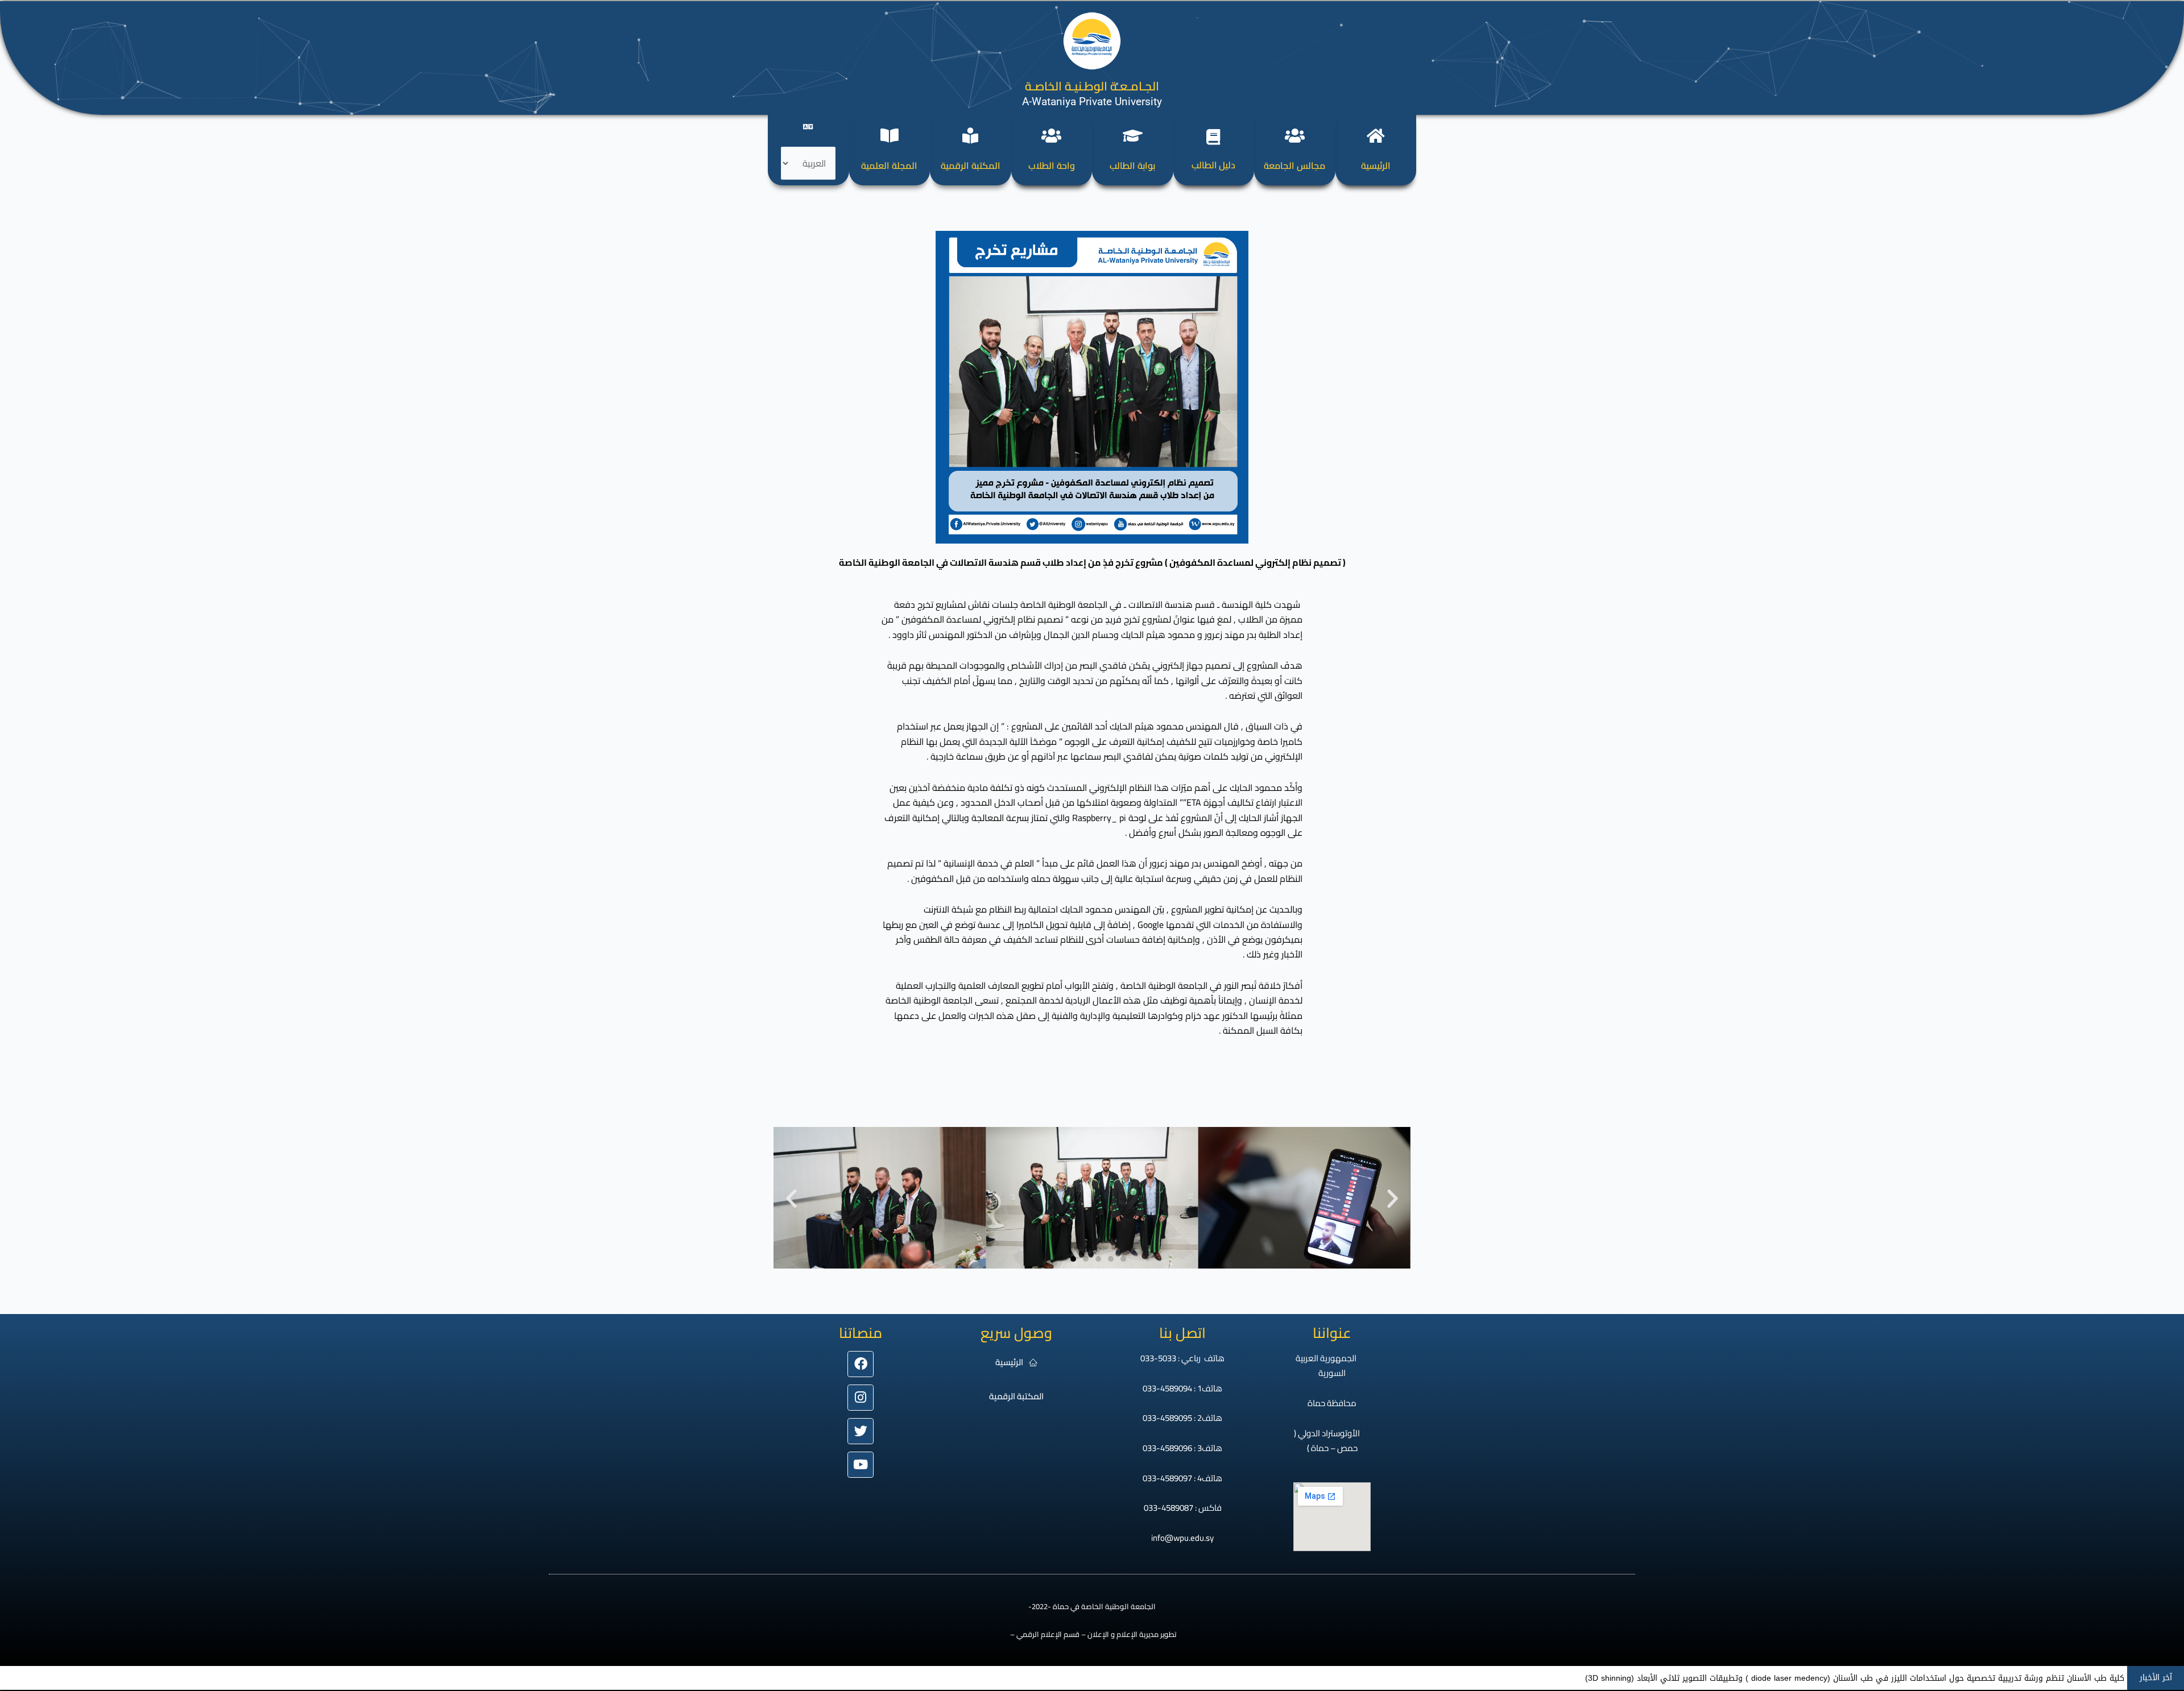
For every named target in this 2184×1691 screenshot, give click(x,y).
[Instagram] (861, 1398)
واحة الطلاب (1052, 165)
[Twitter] (861, 1431)
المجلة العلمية (889, 165)
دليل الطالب (1213, 165)
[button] (791, 1198)
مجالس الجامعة (1294, 165)
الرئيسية (1376, 165)
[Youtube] (861, 1465)
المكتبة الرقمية (971, 165)
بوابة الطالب (1132, 165)
